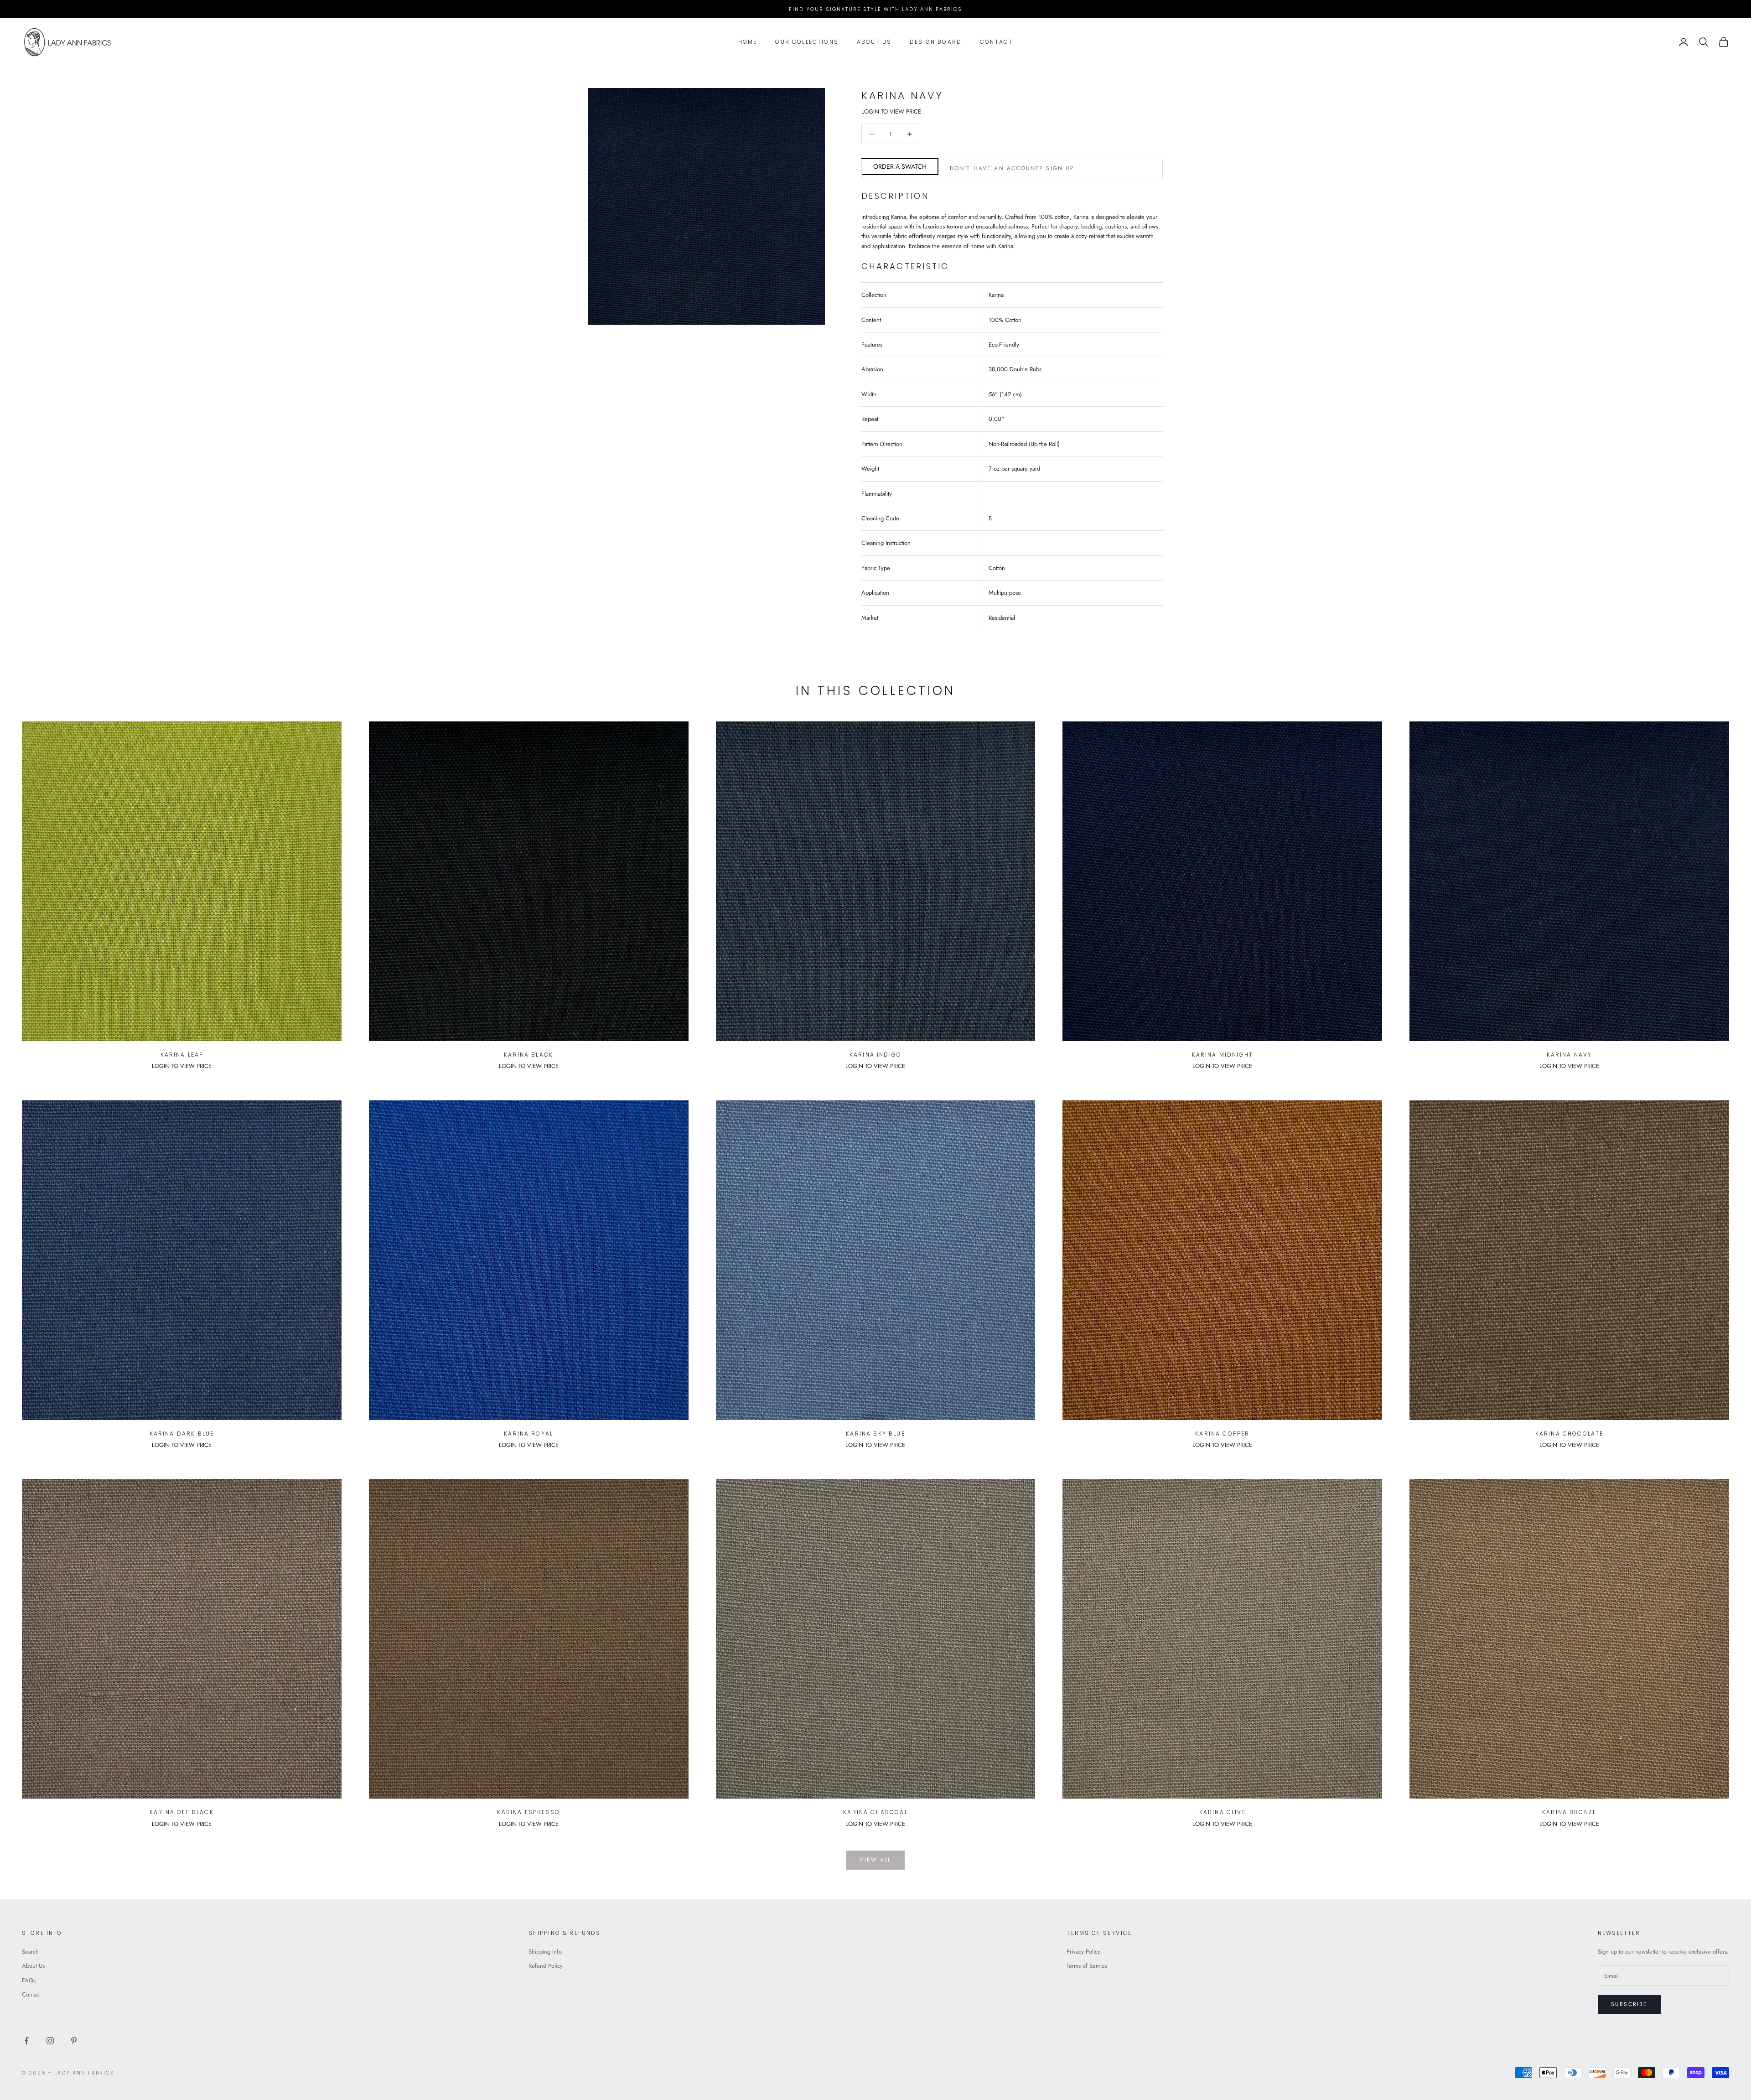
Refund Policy (546, 1966)
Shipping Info (545, 1952)
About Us (874, 42)
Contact (996, 42)
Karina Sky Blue (875, 1434)
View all (875, 1860)
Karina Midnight (1223, 1055)
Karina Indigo (875, 1055)
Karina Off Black (182, 1812)
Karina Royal (528, 1434)
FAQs (29, 1980)
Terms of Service (1087, 1966)
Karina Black (528, 1055)
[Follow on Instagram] (50, 2041)
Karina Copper (1222, 1434)
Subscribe (1629, 2004)
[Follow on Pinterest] (74, 2041)
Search (30, 1952)
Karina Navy (1570, 1055)
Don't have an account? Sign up (1012, 168)
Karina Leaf (182, 1055)
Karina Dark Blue (182, 1434)
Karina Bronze (1569, 1812)
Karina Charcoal (875, 1812)
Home (748, 42)
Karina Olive (1223, 1812)
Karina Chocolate (1570, 1434)
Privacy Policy (1083, 1952)
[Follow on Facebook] (26, 2041)
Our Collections (807, 42)
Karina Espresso (528, 1812)
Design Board (936, 42)
